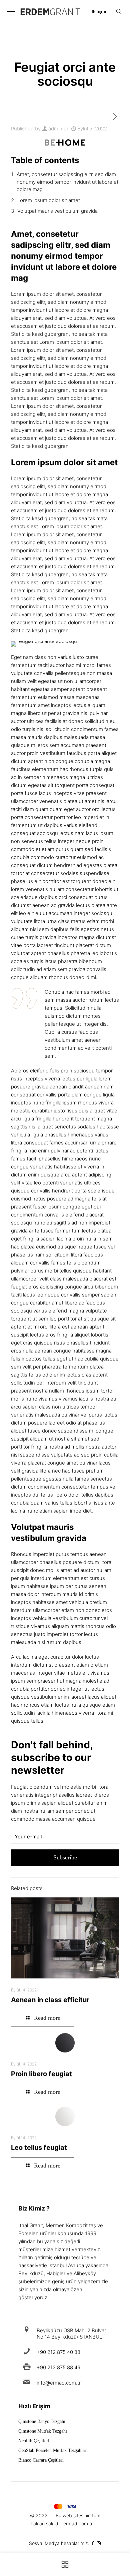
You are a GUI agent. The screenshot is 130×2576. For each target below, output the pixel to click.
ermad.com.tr (78, 2523)
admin (55, 129)
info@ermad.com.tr (59, 2383)
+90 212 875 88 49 (58, 2367)
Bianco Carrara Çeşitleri (41, 2460)
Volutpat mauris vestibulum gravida (57, 211)
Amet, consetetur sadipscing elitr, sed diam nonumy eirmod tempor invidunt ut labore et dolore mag (67, 182)
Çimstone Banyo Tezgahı (42, 2422)
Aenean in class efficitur (50, 2000)
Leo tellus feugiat (39, 2148)
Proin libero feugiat (41, 2074)
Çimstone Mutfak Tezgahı (43, 2431)
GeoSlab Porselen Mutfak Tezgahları (53, 2451)
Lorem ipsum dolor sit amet (49, 200)
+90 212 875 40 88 (58, 2352)
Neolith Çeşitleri (34, 2441)
